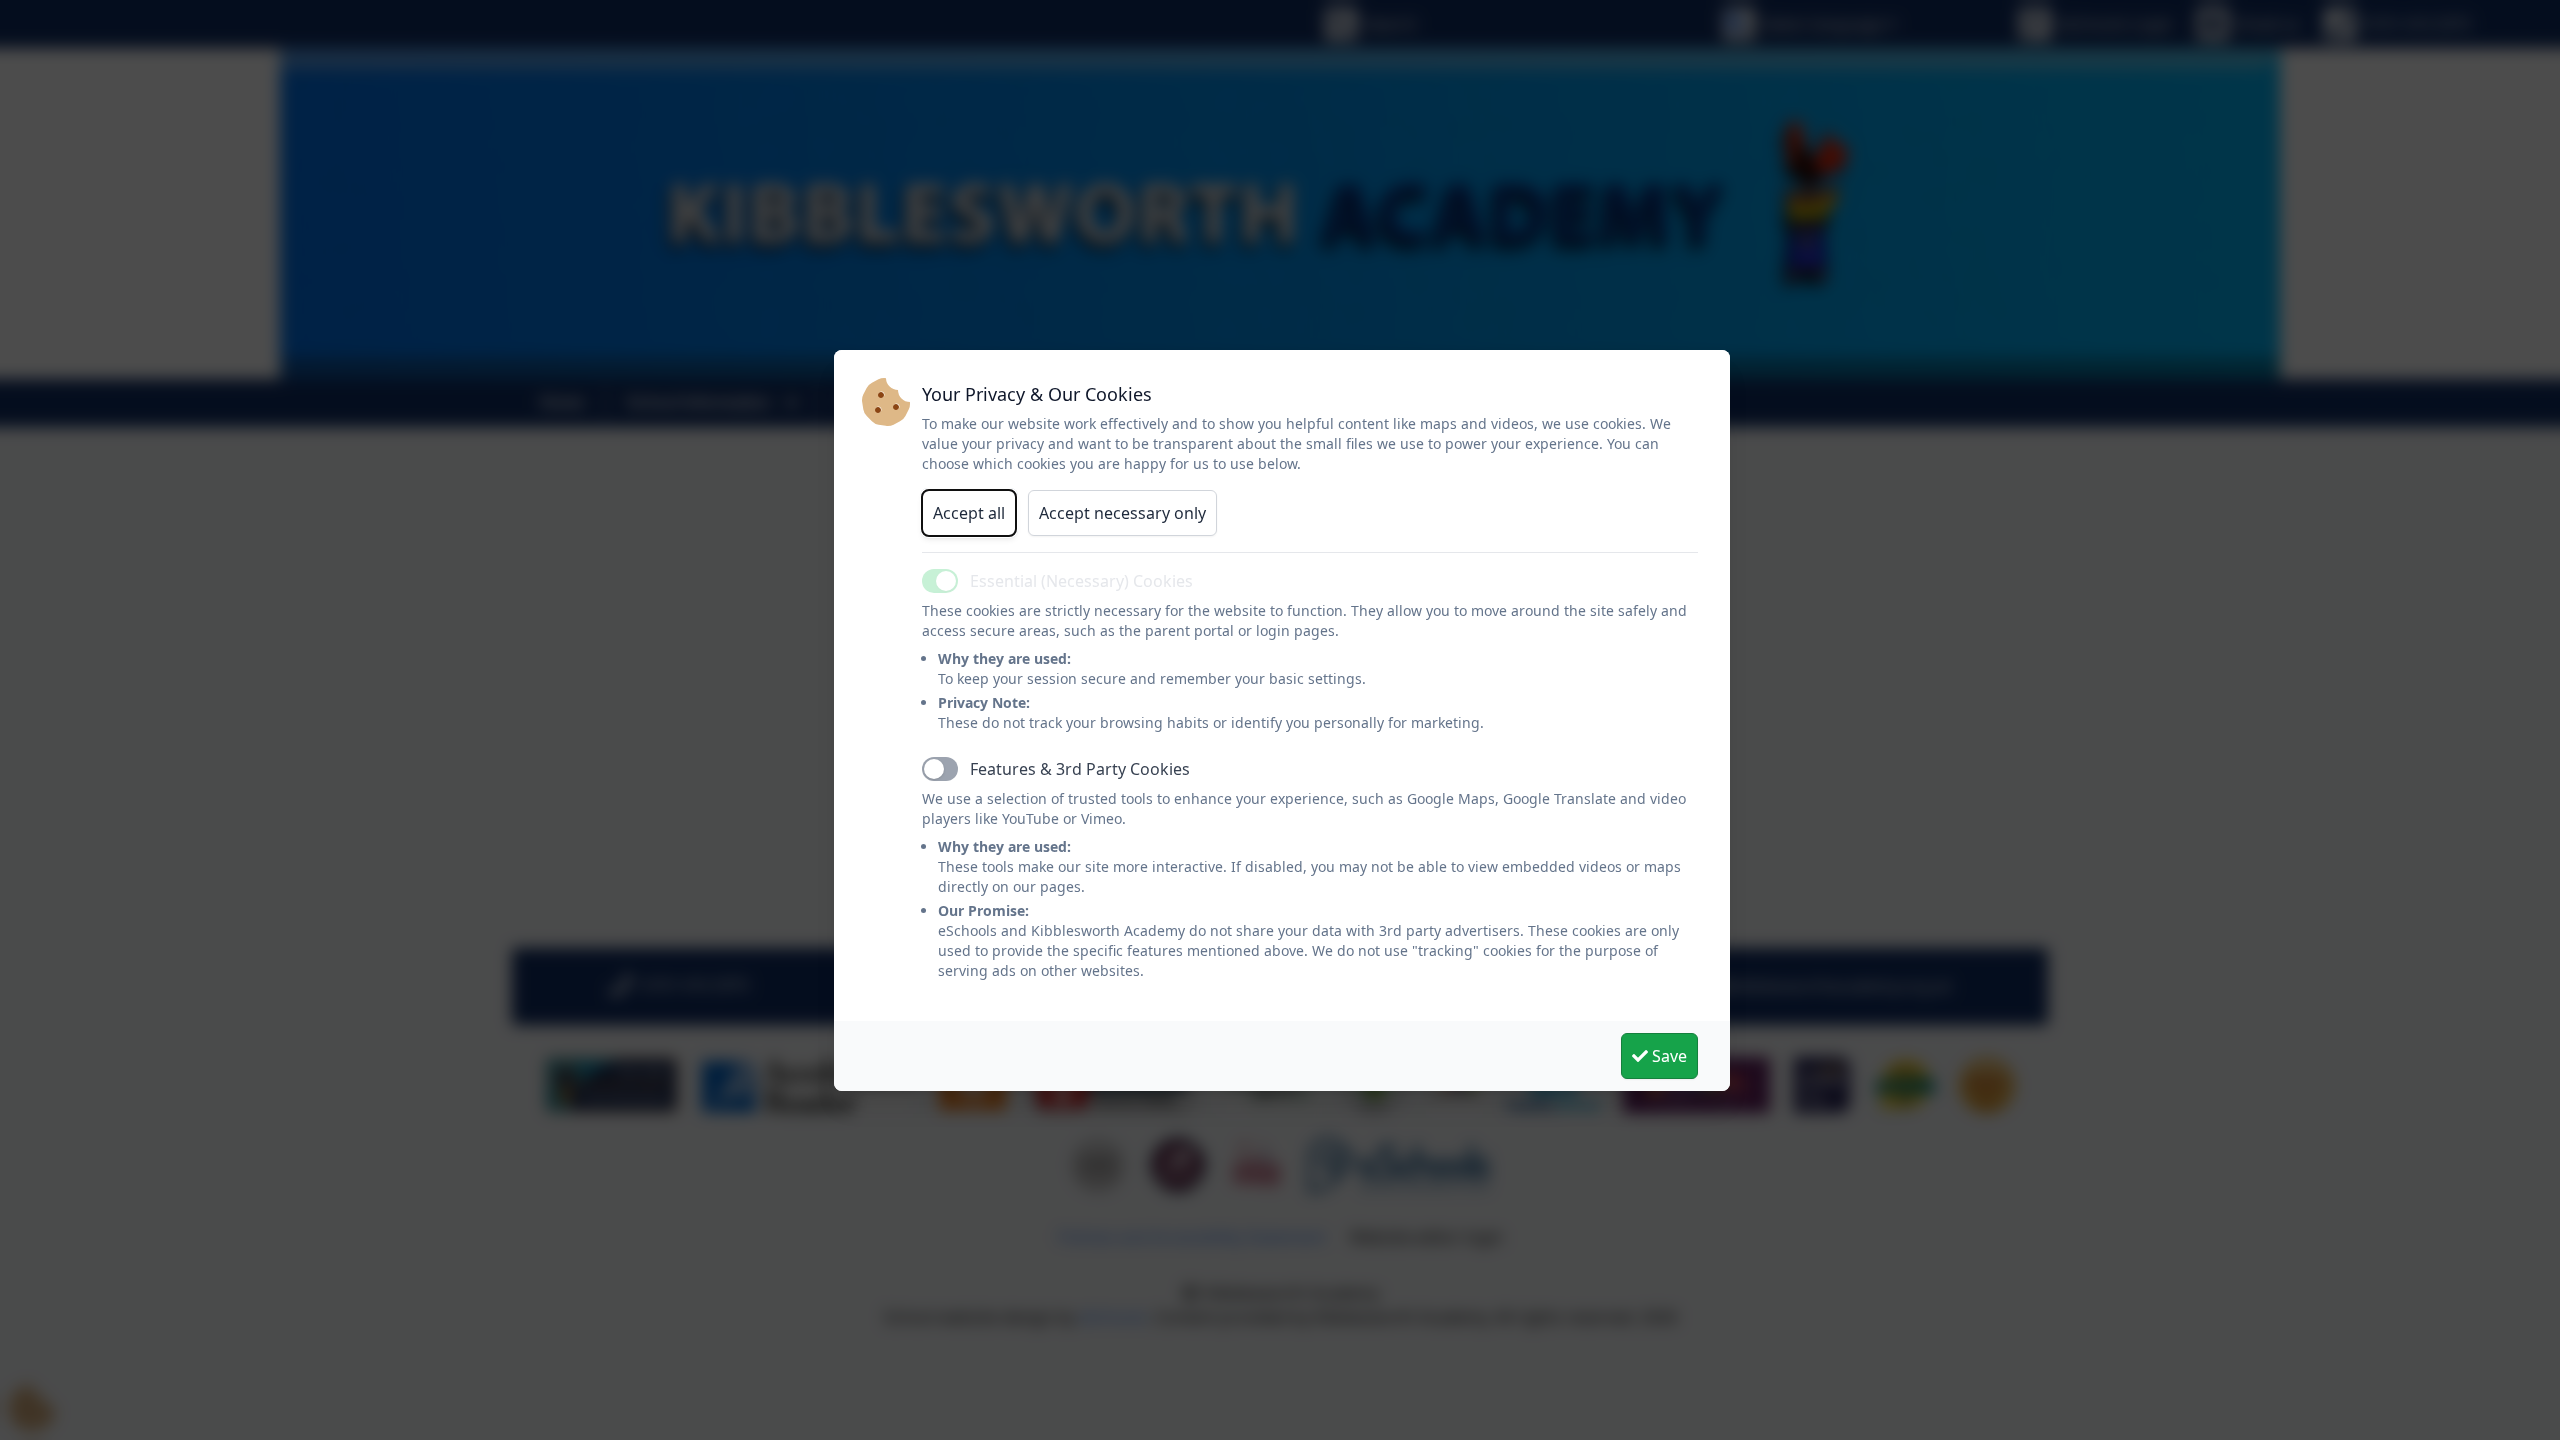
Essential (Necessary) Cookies (1081, 581)
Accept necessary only (1122, 513)
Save (1667, 1056)
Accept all (969, 513)
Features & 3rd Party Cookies (1080, 769)
